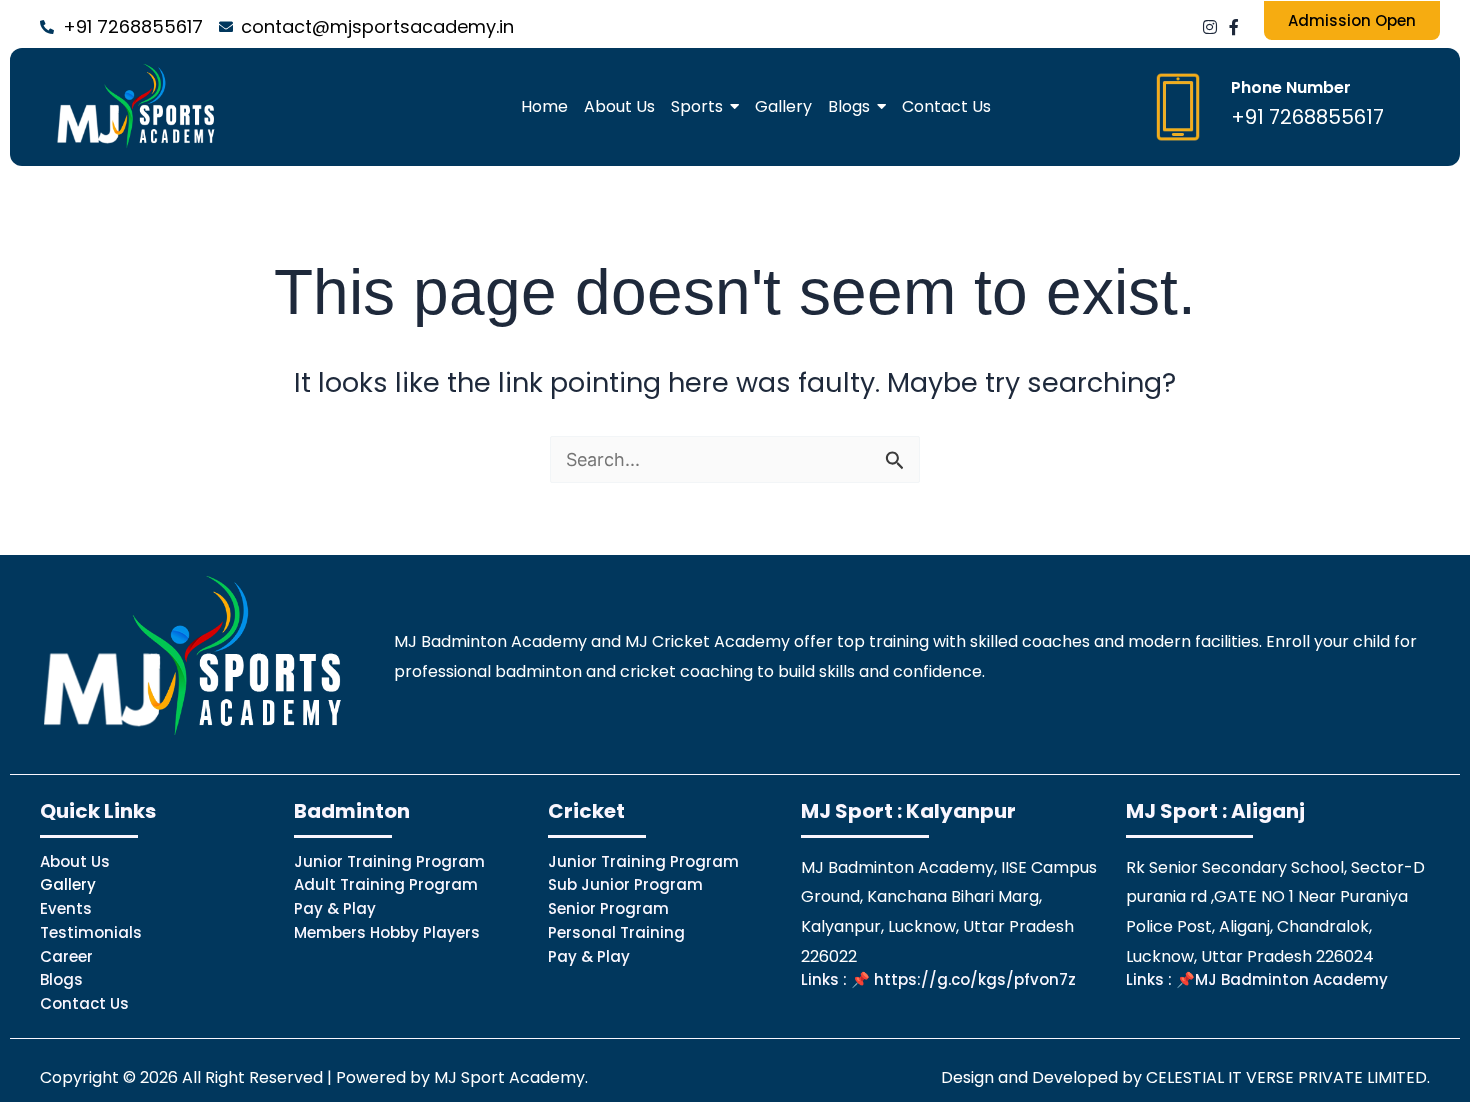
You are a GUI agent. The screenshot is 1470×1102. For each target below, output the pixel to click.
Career (66, 956)
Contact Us (84, 1003)
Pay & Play (335, 908)
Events (66, 908)
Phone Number (1291, 87)
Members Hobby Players (387, 932)
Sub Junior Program (625, 884)
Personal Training (616, 932)
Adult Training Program (386, 884)
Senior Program (608, 908)
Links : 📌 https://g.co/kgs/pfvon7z (938, 979)
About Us (75, 861)
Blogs (61, 979)
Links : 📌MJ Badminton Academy (1257, 979)
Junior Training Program (389, 861)
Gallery (68, 884)
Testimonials (91, 932)
